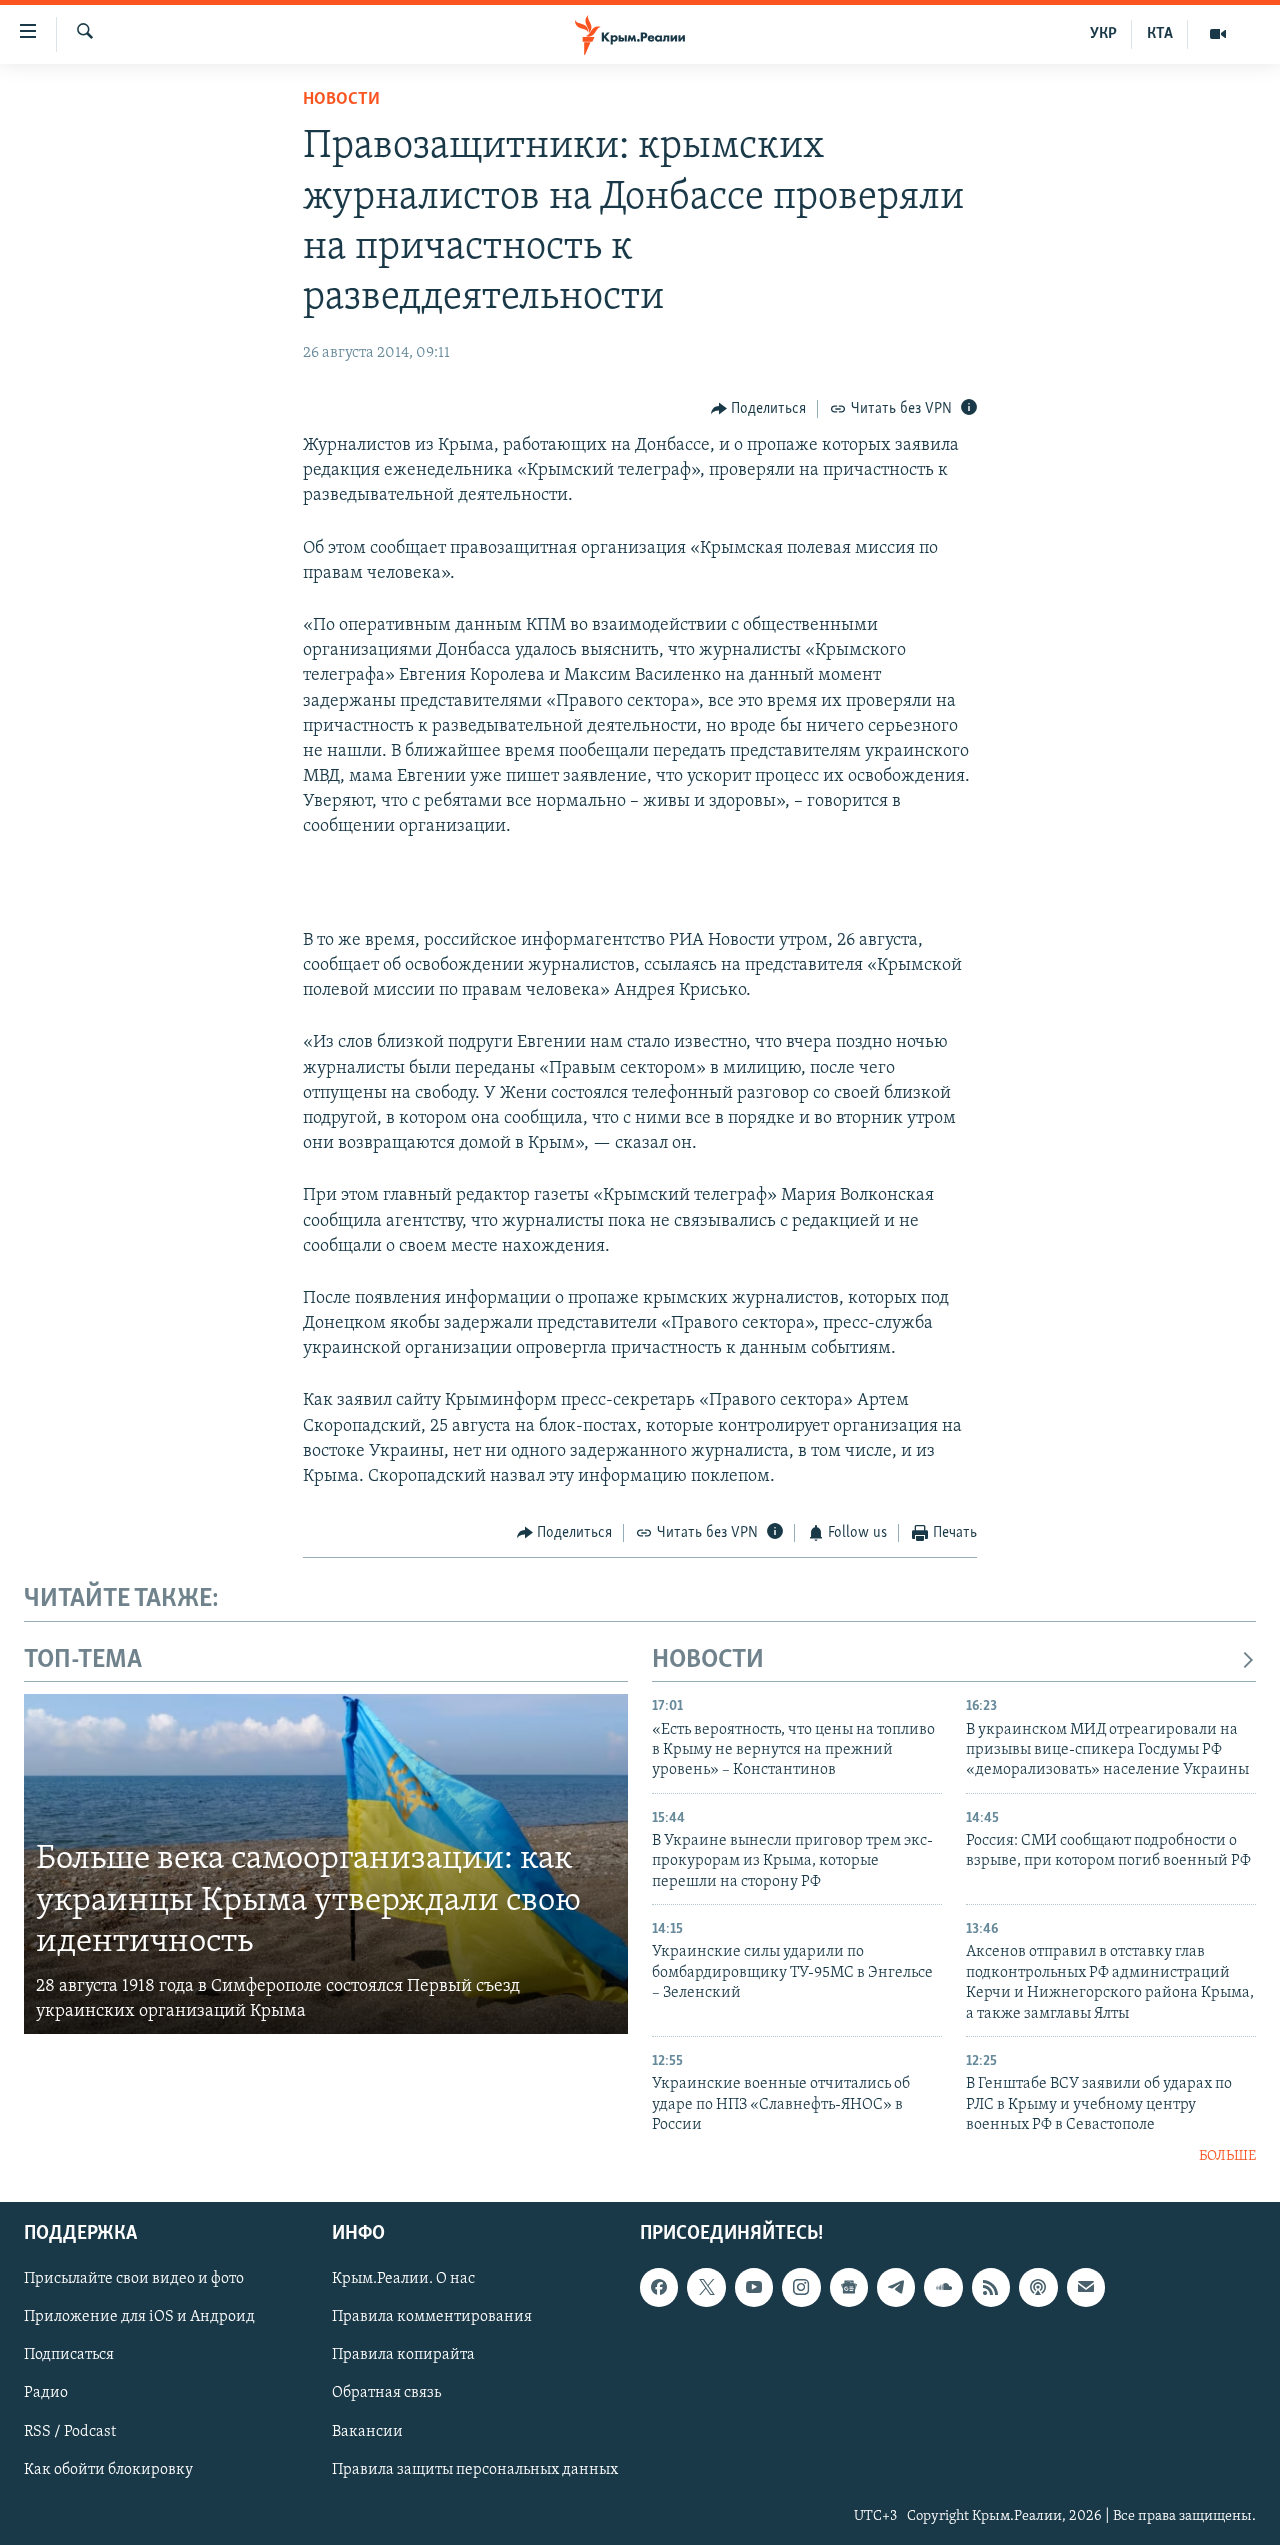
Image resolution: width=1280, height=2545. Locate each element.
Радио (46, 2393)
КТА (1160, 34)
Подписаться (69, 2355)
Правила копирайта (403, 2355)
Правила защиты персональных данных (475, 2469)
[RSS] (991, 2287)
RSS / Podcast (70, 2431)
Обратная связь (386, 2393)
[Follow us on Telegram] (896, 2287)
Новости (341, 100)
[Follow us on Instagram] (801, 2287)
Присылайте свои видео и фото (134, 2279)
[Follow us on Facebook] (659, 2287)
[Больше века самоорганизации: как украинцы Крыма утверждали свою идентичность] (326, 1864)
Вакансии (367, 2431)
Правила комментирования (432, 2317)
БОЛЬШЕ (1227, 2156)
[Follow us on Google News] (849, 2287)
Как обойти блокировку (108, 2469)
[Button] (759, 409)
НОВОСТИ (708, 1660)
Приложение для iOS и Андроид (139, 2317)
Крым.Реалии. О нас (403, 2279)
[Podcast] (1038, 2287)
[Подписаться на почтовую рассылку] (1086, 2287)
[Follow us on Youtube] (754, 2287)
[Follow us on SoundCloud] (943, 2287)
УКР (1103, 34)
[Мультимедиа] (1218, 34)
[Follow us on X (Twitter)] (706, 2287)
